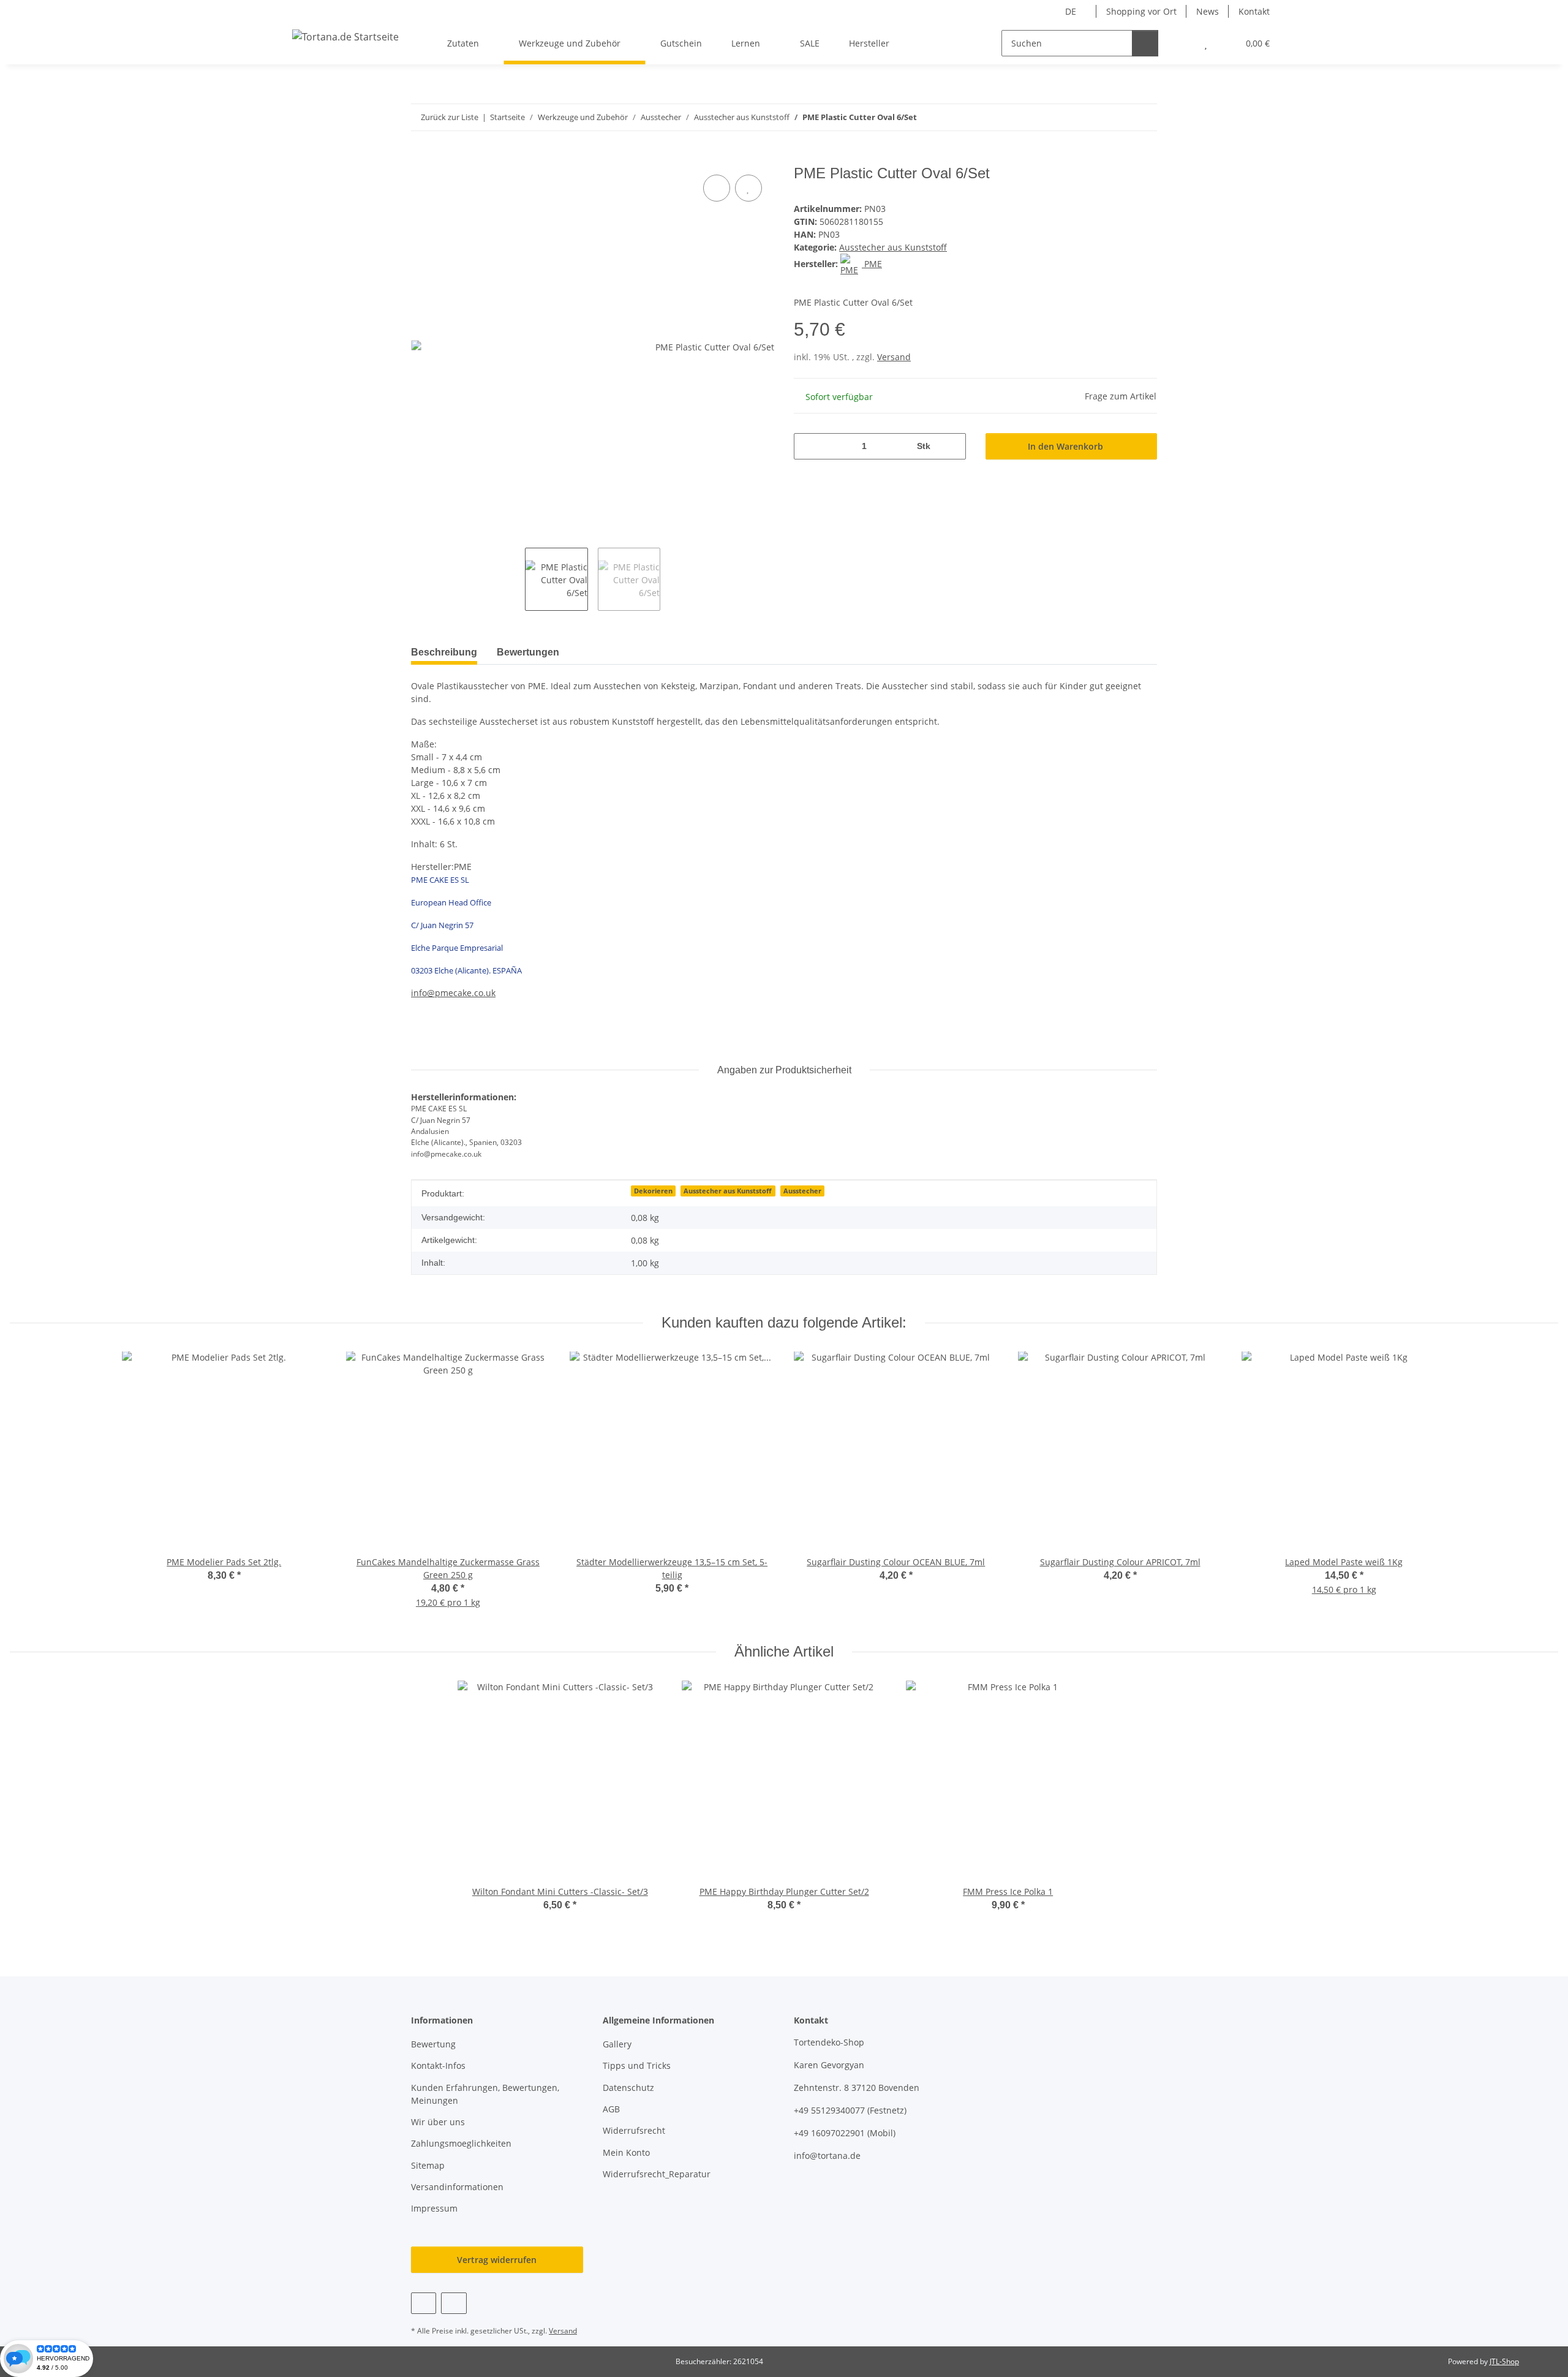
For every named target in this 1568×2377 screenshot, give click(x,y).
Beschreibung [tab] (444, 652)
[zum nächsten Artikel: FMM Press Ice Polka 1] (1144, 117)
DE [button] (1071, 11)
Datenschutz (628, 2088)
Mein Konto (626, 2152)
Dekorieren (653, 1191)
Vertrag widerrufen (497, 2260)
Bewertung (433, 2044)
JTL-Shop (1504, 2361)
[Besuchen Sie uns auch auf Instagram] (454, 2303)
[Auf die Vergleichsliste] (717, 188)
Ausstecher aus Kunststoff (893, 247)
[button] (1181, 43)
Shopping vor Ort (1141, 11)
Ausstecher (802, 1191)
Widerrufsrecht (634, 2130)
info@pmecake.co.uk (453, 993)
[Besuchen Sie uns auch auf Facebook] (424, 2303)
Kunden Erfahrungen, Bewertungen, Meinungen (485, 2094)
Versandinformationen (457, 2187)
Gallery (617, 2044)
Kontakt (1254, 11)
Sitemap (428, 2165)
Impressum (434, 2208)
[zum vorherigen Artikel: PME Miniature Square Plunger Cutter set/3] (1118, 117)
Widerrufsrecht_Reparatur (657, 2174)
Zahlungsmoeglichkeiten (461, 2143)
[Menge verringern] (808, 446)
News (1208, 11)
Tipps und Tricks (637, 2065)
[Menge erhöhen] (952, 446)
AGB (611, 2109)
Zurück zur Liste (450, 117)
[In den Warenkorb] (421, 158)
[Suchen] (1145, 43)
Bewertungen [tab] (528, 652)
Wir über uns (438, 2122)
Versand (894, 357)
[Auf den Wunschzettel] (748, 188)
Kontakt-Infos (438, 2065)
